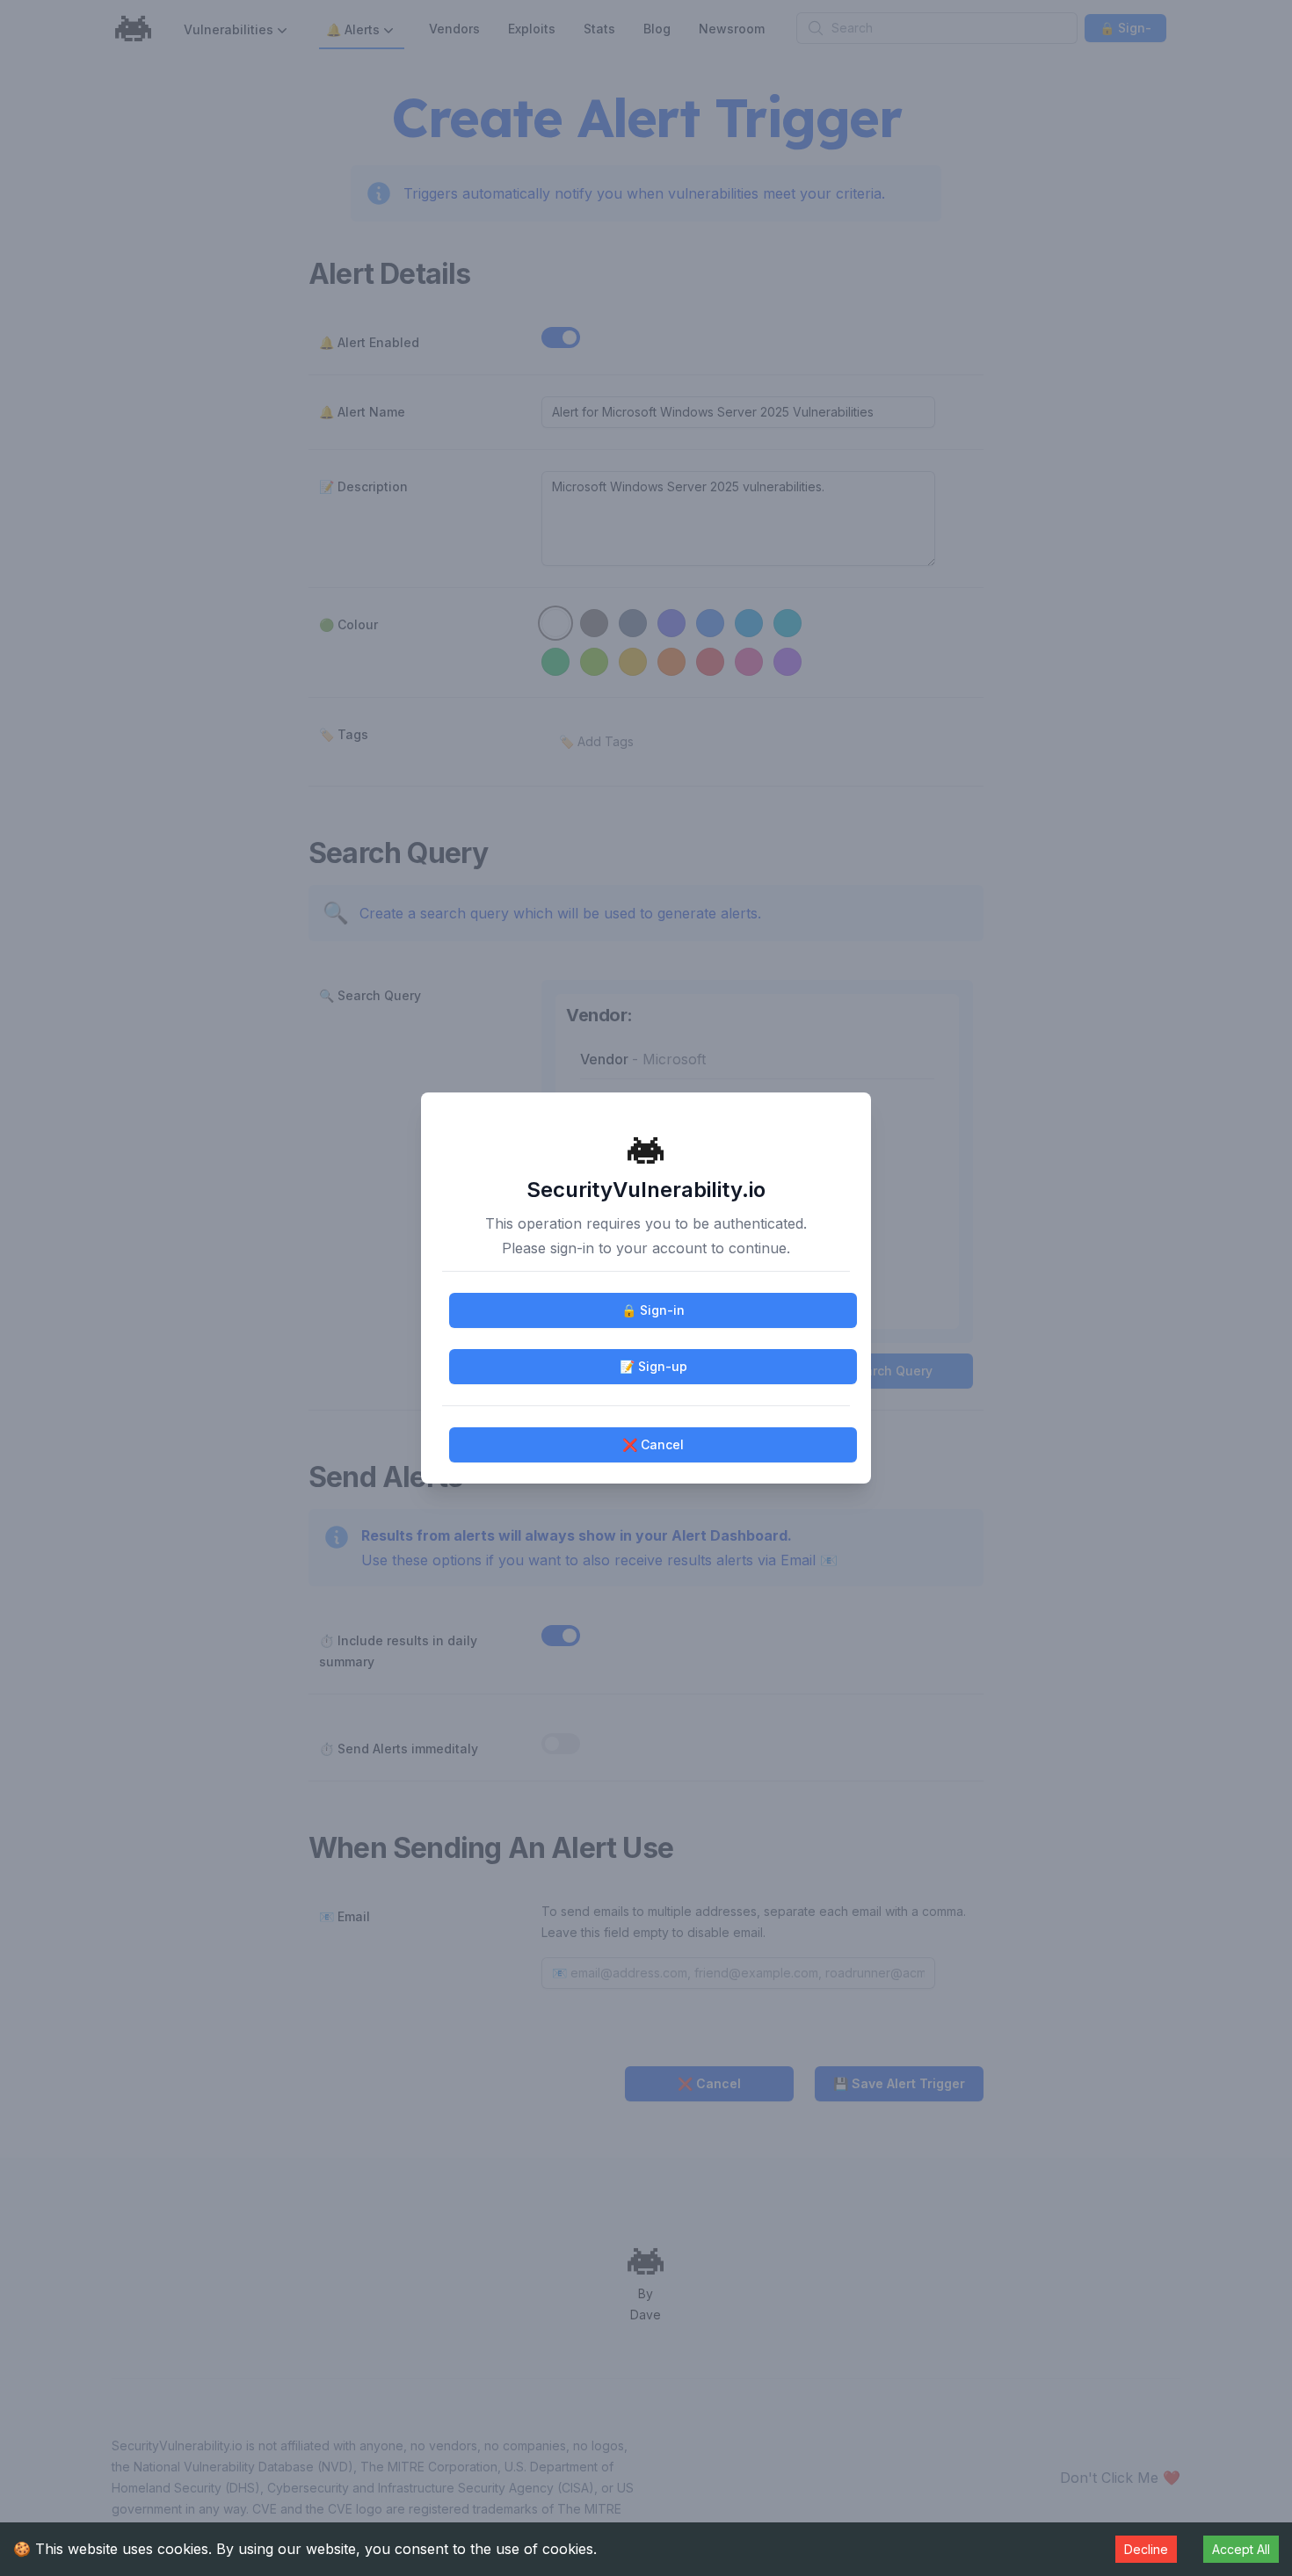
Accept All (1241, 2549)
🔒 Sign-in (653, 1310)
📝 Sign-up (653, 1366)
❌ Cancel (653, 1444)
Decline (1146, 2549)
